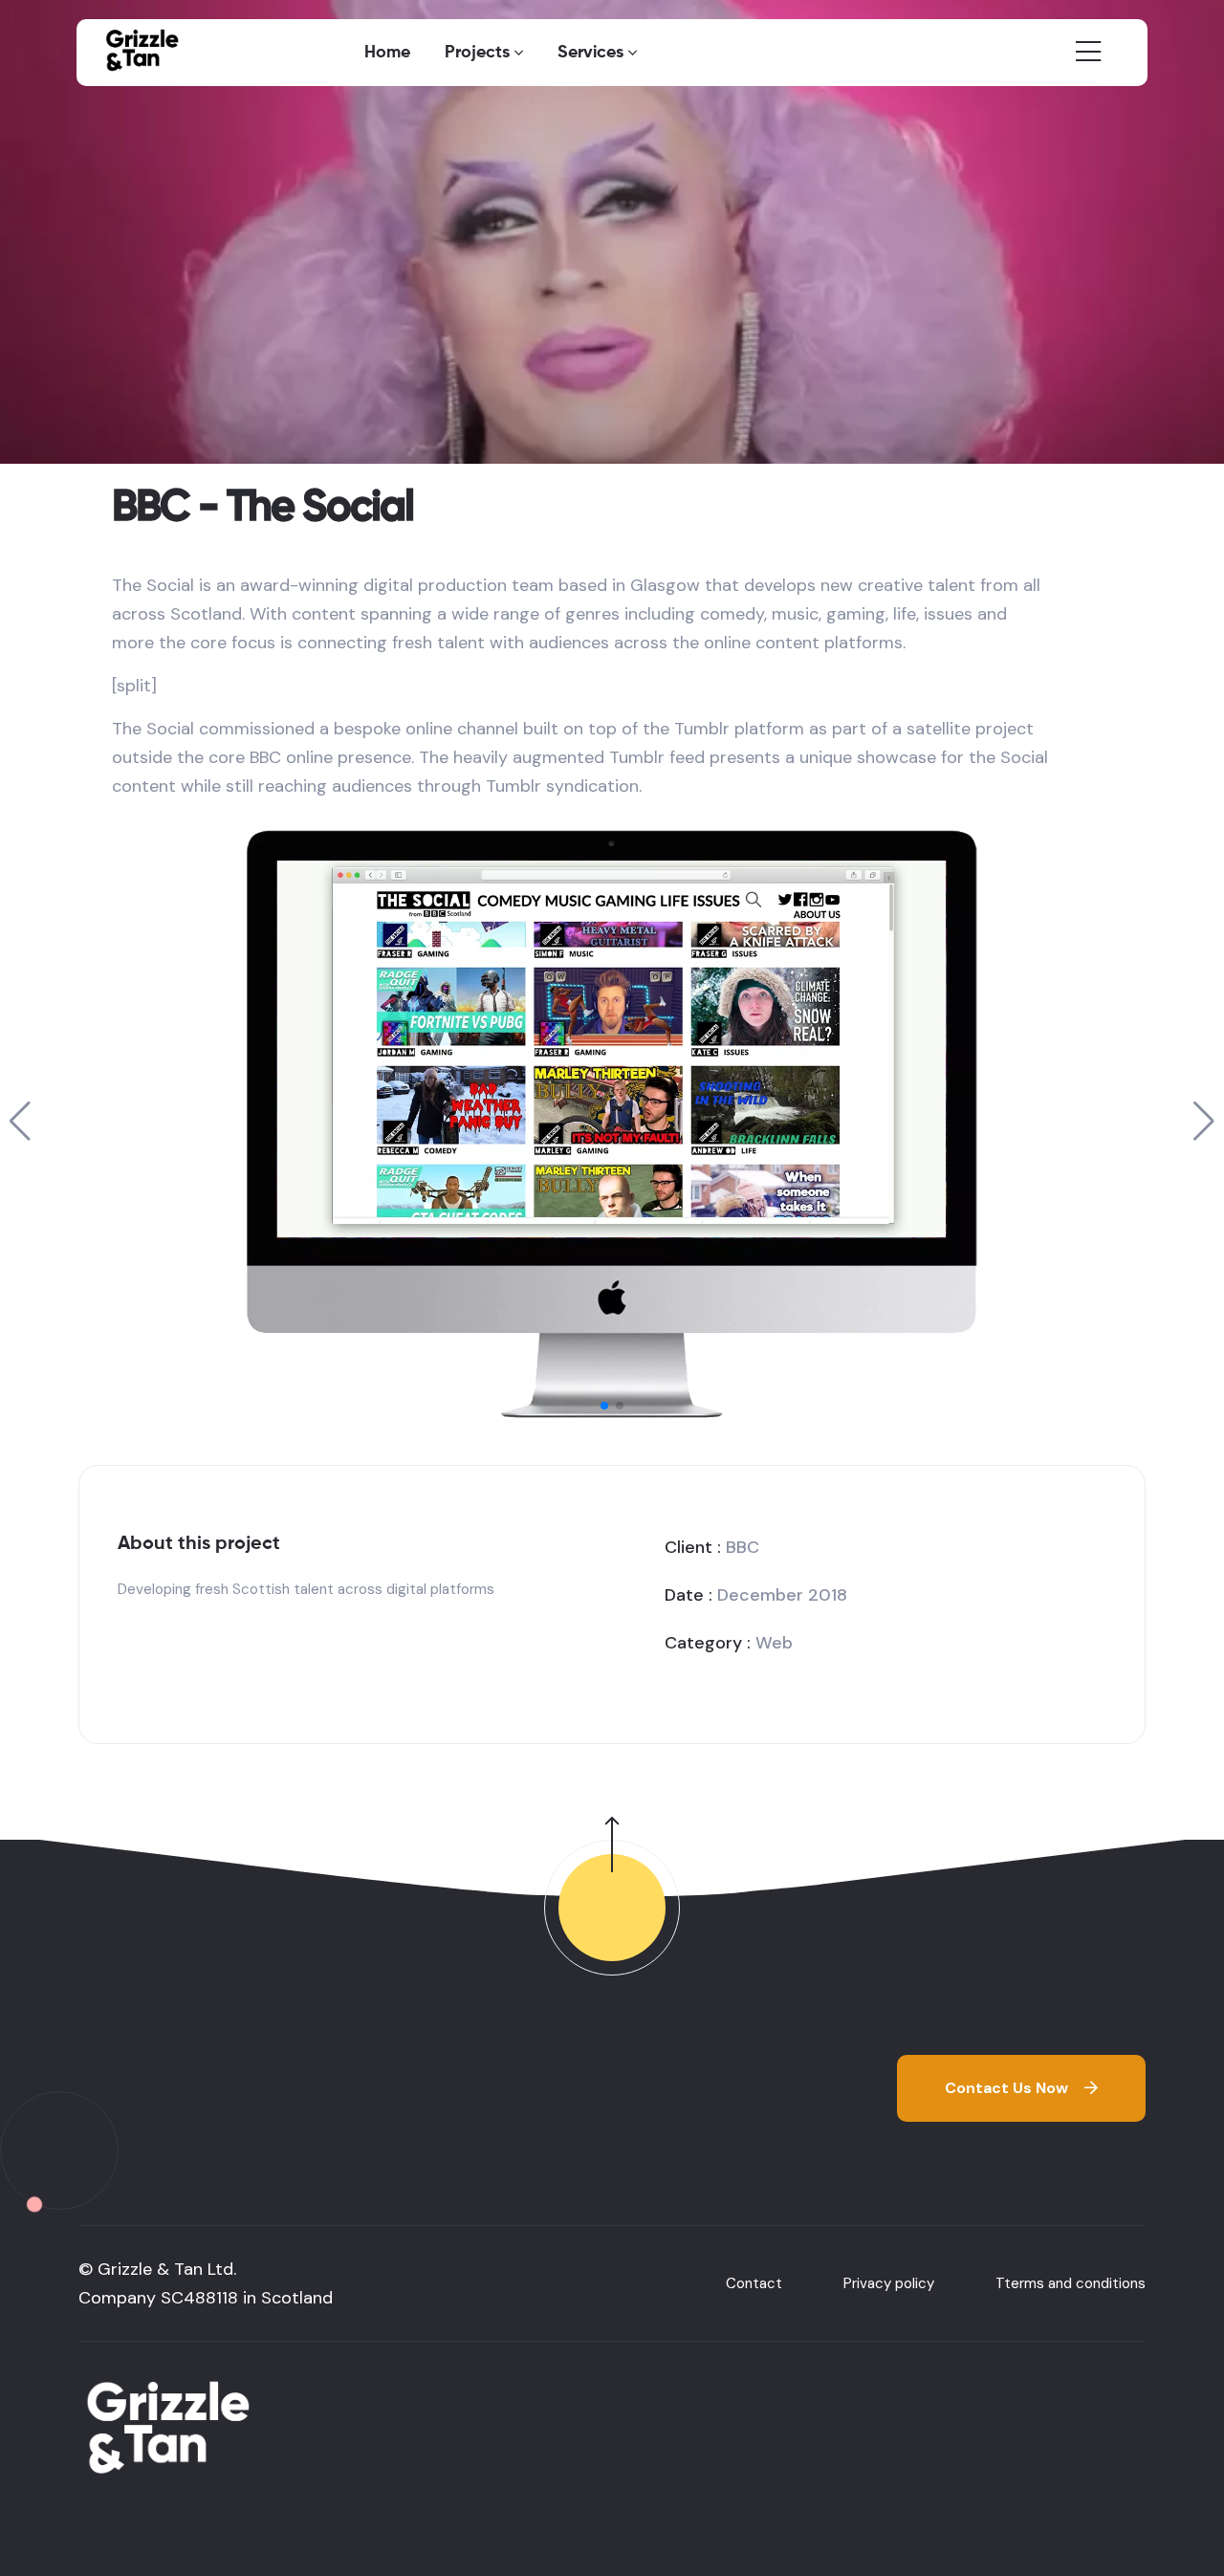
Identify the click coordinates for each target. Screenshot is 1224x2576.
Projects (477, 53)
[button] (604, 1406)
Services (590, 53)
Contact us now (1006, 2088)
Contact (754, 2283)
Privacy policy (889, 2283)
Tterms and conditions (1071, 2283)
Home (387, 53)
